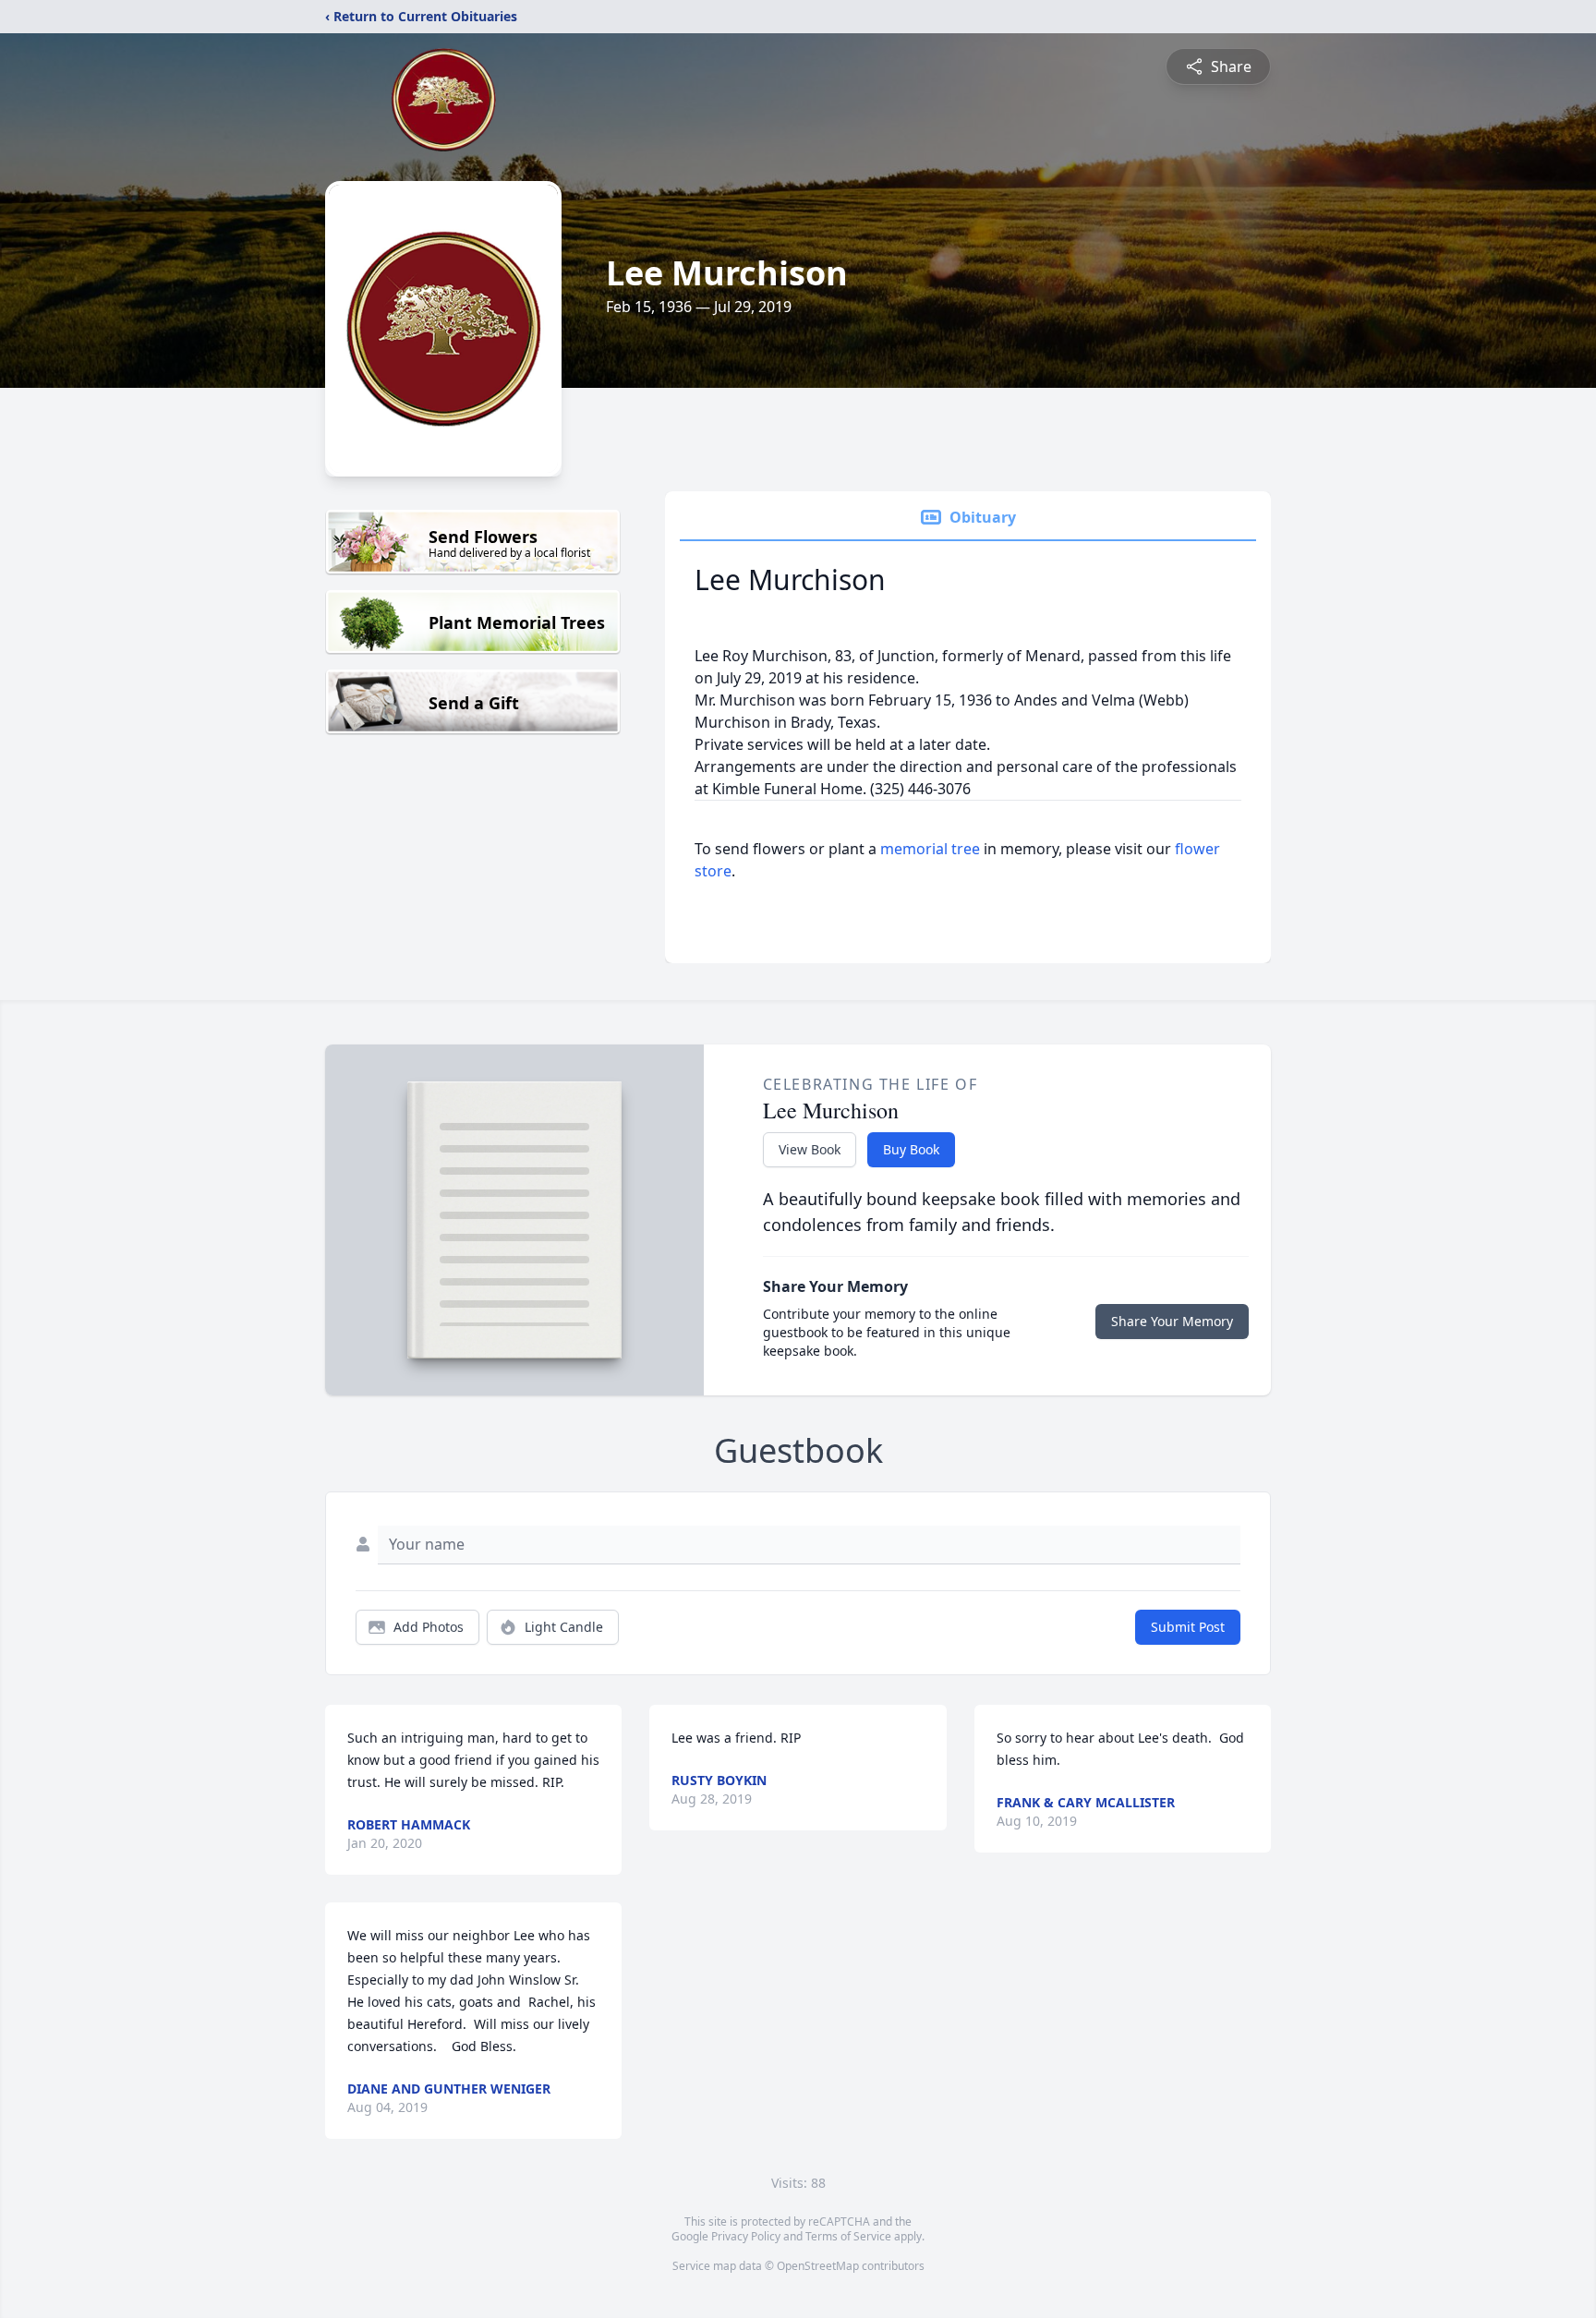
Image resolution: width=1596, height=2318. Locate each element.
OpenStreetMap (818, 2266)
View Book (810, 1149)
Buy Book (911, 1149)
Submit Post (1188, 1627)
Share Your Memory (1172, 1321)
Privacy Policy (746, 2236)
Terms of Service (848, 2236)
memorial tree (930, 849)
